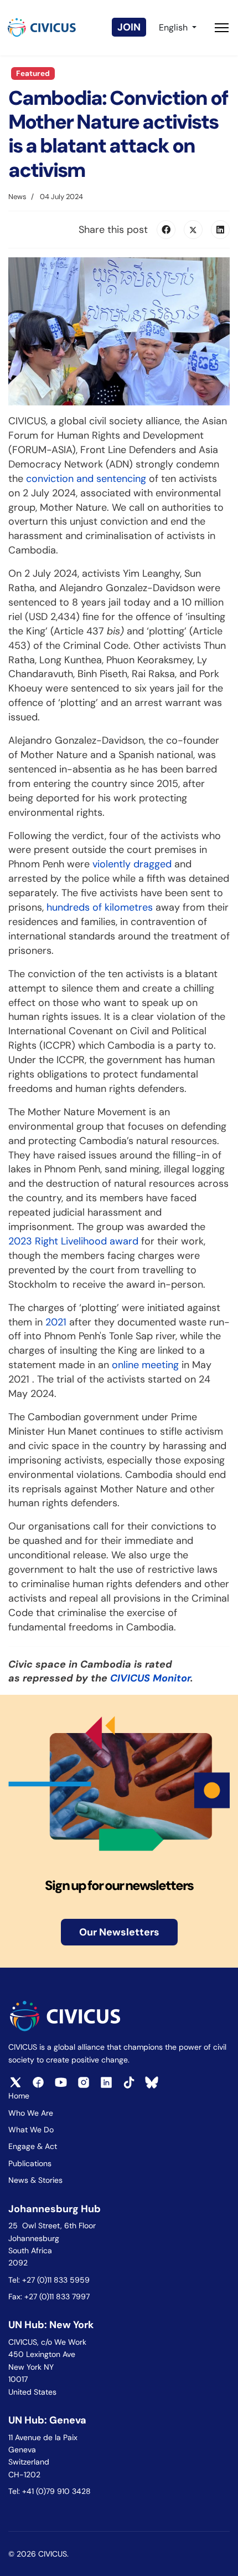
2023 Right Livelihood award (73, 1241)
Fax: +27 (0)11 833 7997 (49, 2296)
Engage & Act (33, 2146)
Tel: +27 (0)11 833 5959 (50, 2280)
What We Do (31, 2130)
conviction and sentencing (86, 479)
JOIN (129, 27)
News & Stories (35, 2180)
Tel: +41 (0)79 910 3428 (50, 2491)
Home (19, 2096)
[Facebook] (166, 230)
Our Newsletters (119, 1932)
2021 (56, 1322)
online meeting (145, 1365)
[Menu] (222, 28)
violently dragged (132, 864)
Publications (30, 2163)
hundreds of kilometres (100, 907)
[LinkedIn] (220, 230)
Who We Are (31, 2113)
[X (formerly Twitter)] (193, 230)
